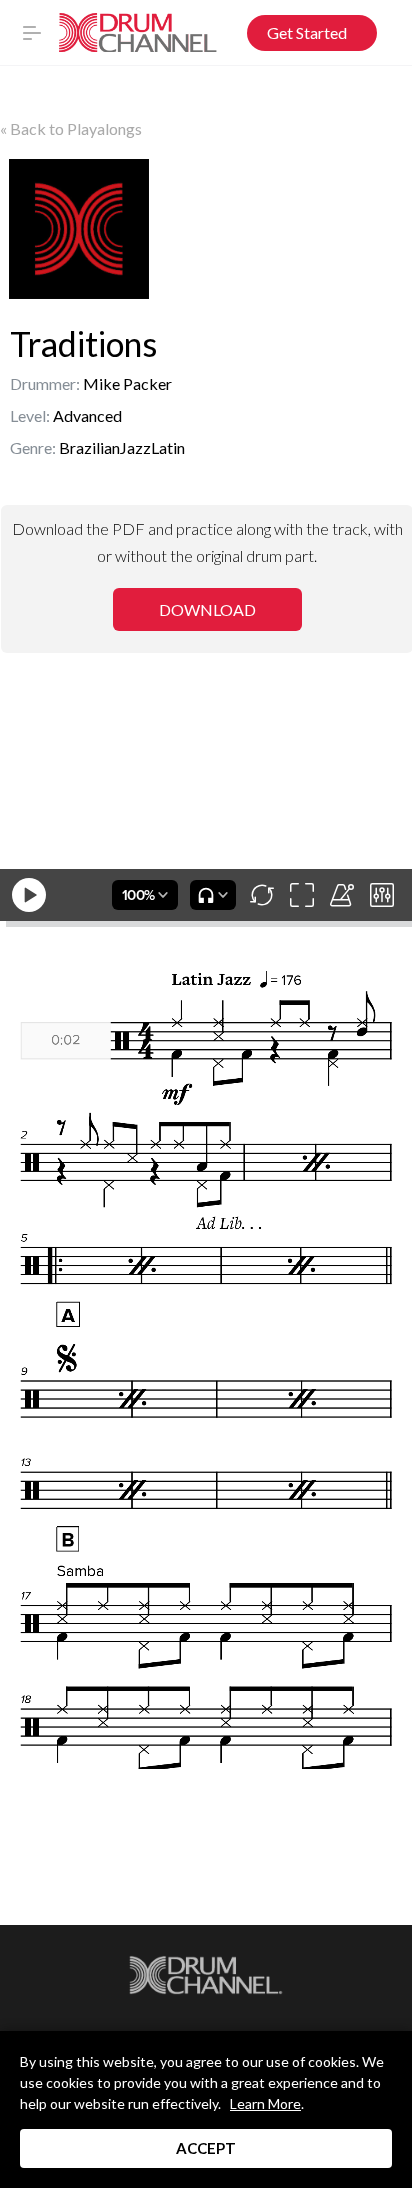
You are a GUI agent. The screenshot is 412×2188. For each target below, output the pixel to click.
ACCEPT (206, 2148)
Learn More (265, 2103)
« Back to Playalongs (71, 128)
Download (207, 609)
